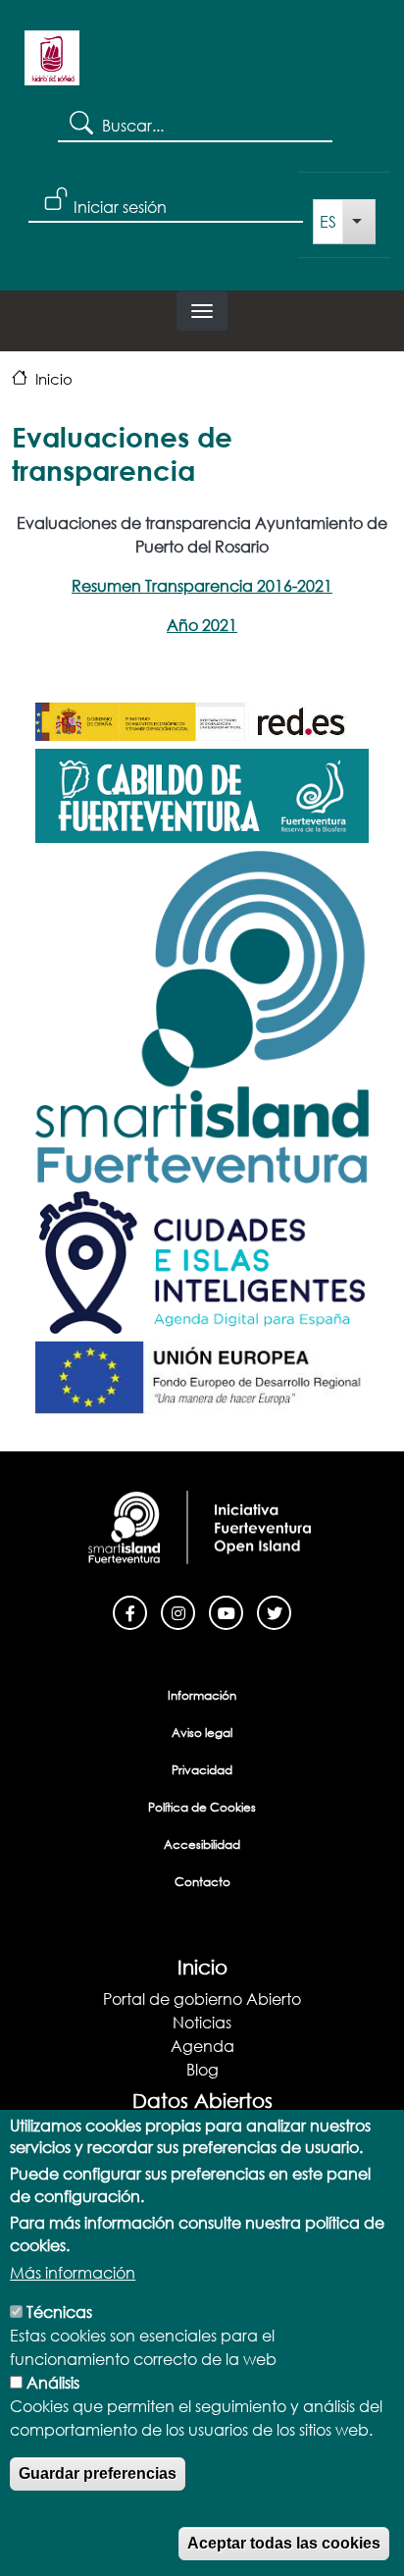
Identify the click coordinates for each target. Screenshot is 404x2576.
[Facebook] (130, 1611)
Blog (202, 2069)
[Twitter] (274, 1611)
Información (202, 1695)
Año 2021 (202, 625)
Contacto (202, 1882)
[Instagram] (178, 1611)
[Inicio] (52, 65)
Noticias (202, 2022)
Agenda (202, 2046)
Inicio (54, 379)
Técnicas (59, 2312)
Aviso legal (202, 1733)
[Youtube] (226, 1611)
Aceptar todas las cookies (284, 2543)
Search (80, 122)
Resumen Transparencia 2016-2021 (202, 585)
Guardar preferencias (98, 2473)
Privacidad (202, 1770)
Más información (73, 2272)
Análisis (53, 2382)
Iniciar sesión (120, 207)
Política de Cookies (202, 1807)
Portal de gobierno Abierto (202, 1998)
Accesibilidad (202, 1844)
